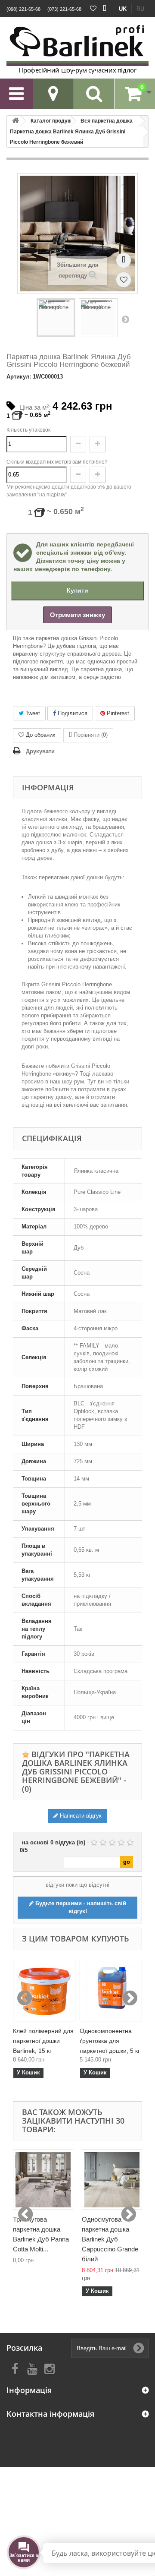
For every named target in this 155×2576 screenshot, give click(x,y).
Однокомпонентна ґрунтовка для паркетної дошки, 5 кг (110, 2041)
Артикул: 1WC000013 (35, 377)
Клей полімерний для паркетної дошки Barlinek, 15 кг (43, 2041)
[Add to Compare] (124, 260)
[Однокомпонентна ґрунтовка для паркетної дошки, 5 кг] (111, 1990)
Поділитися (72, 713)
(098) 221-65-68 (23, 9)
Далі (125, 319)
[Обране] (93, 9)
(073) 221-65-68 (64, 9)
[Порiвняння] (105, 9)
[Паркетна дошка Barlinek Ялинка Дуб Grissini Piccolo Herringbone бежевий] (56, 318)
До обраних (41, 735)
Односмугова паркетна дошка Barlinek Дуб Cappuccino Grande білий (110, 2239)
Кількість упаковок (28, 430)
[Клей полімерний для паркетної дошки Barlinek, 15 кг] (44, 1990)
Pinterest (117, 713)
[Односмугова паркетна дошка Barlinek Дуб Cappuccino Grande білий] (112, 2180)
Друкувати (40, 751)
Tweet (32, 713)
